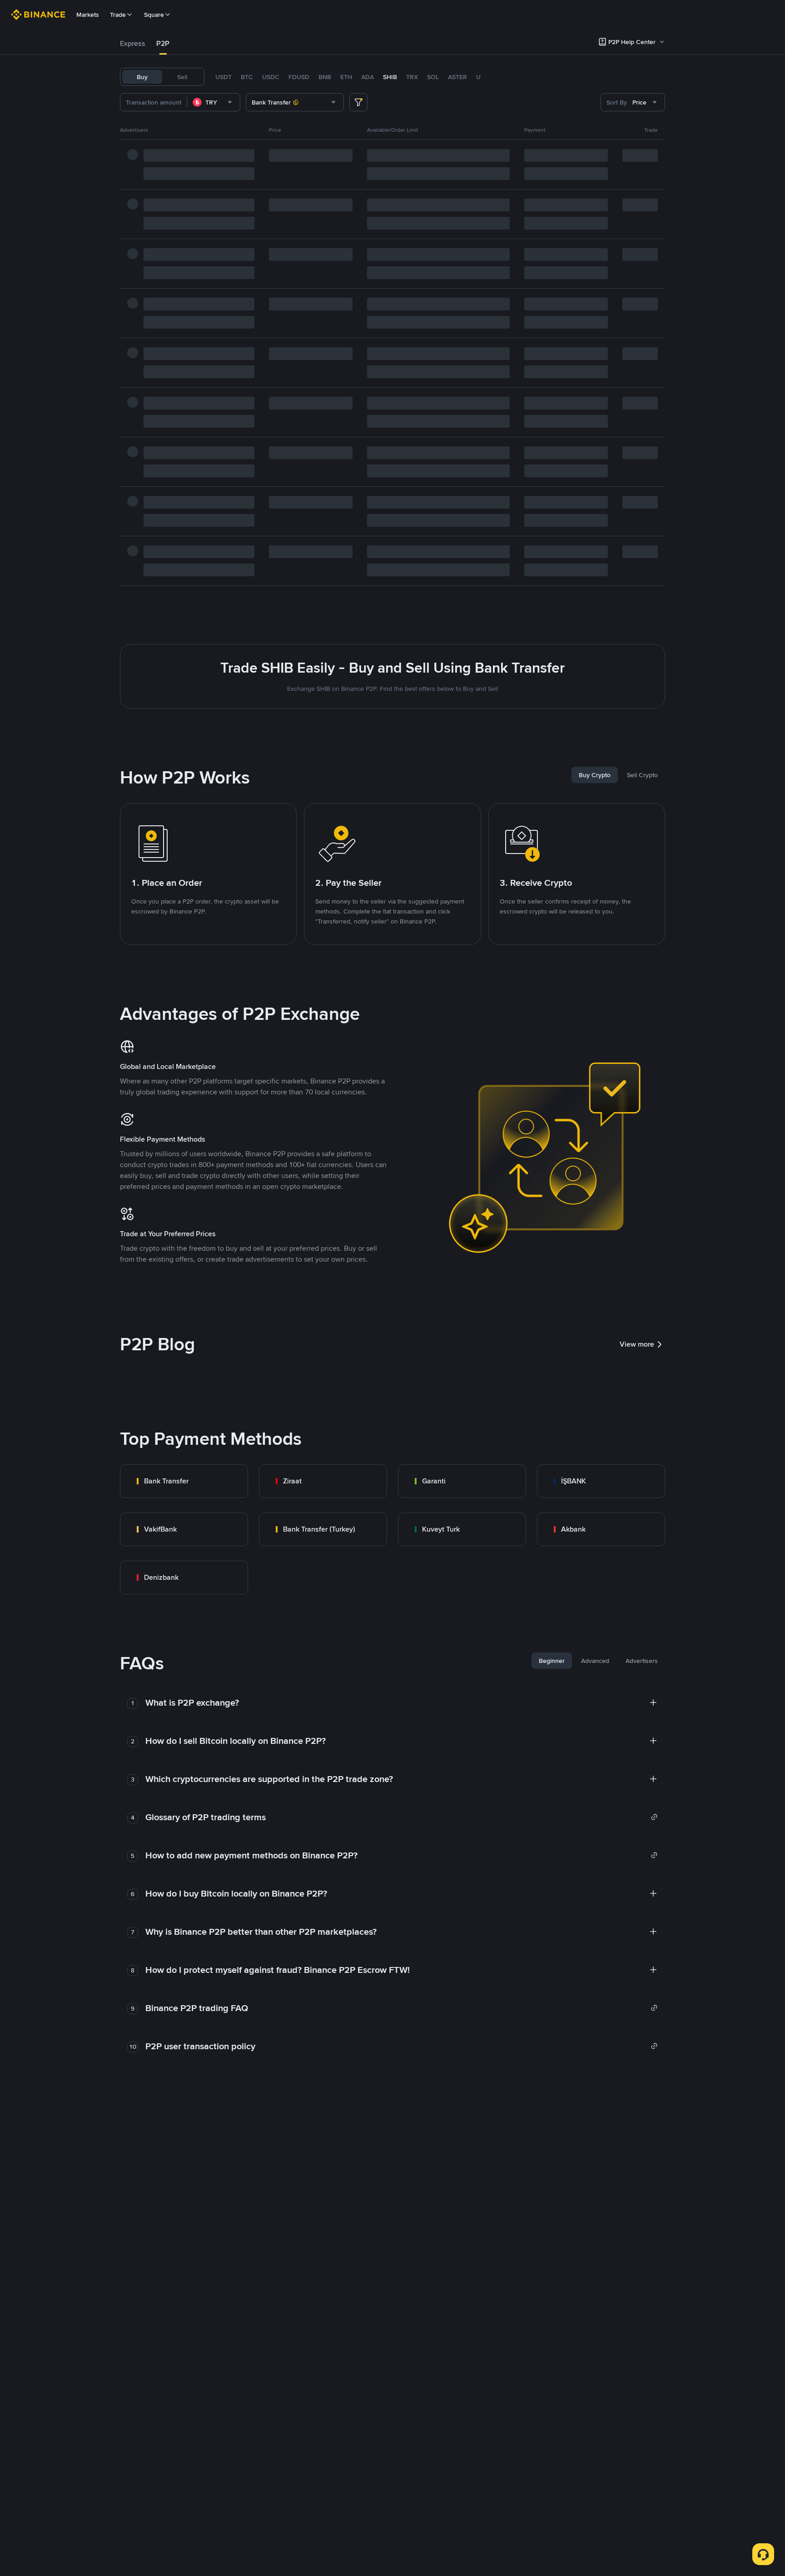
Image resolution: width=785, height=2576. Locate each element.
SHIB (390, 77)
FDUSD (299, 77)
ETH (346, 77)
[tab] (133, 44)
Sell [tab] (182, 77)
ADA (368, 77)
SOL (433, 77)
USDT (224, 77)
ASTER (457, 77)
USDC (271, 77)
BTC (247, 77)
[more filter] (358, 102)
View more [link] (637, 1344)
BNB (325, 77)
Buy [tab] (142, 77)
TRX (412, 77)
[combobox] (214, 102)
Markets (88, 15)
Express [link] (133, 43)
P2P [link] (163, 43)
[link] (184, 1481)
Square (154, 15)
